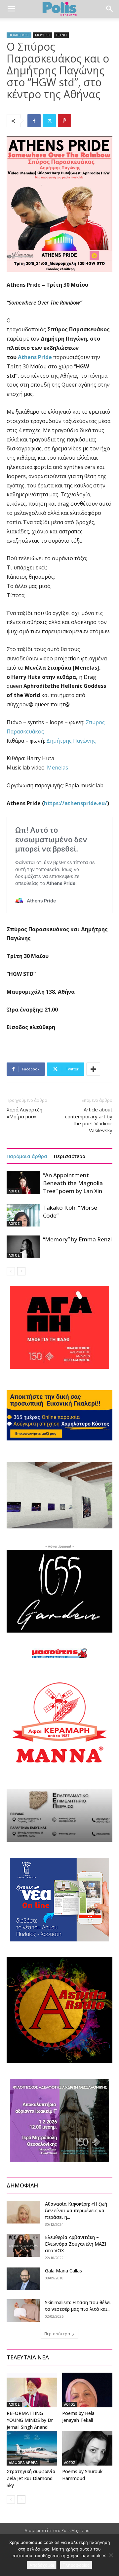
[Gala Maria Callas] (23, 2279)
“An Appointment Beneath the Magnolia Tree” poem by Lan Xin (73, 1183)
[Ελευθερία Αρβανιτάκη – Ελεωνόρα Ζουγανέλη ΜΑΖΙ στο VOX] (23, 2245)
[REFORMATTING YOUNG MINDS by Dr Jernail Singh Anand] (32, 2390)
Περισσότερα (70, 1156)
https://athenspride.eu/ (76, 803)
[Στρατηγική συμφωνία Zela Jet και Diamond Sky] (32, 2448)
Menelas (58, 768)
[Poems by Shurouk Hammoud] (87, 2448)
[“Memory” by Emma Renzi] (23, 1247)
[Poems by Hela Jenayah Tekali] (87, 2390)
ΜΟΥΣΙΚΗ (43, 35)
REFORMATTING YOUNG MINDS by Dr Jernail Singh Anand (30, 2420)
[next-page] (21, 1271)
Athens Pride (35, 357)
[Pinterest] (64, 121)
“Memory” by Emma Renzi (77, 1239)
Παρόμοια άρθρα (27, 1156)
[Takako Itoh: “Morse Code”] (23, 1215)
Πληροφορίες (76, 2565)
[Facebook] (34, 121)
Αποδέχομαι (42, 2565)
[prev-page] (11, 1271)
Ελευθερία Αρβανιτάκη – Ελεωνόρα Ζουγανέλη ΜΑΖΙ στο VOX (76, 2244)
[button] (11, 9)
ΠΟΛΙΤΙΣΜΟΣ (19, 35)
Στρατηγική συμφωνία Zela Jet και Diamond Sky (31, 2478)
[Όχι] (111, 2555)
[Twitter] (49, 121)
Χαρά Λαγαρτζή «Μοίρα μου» (24, 1113)
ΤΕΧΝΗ (61, 35)
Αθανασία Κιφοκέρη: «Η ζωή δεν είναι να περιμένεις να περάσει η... (76, 2210)
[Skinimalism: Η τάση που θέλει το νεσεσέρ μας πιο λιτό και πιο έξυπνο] (23, 2311)
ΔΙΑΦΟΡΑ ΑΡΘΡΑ (23, 2463)
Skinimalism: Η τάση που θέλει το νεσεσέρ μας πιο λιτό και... (78, 2306)
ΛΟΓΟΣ (14, 1191)
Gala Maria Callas (63, 2271)
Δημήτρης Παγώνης (71, 741)
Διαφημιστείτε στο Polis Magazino (57, 2531)
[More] (93, 1069)
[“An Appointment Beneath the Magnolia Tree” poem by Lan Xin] (23, 1183)
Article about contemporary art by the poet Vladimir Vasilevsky (89, 1120)
